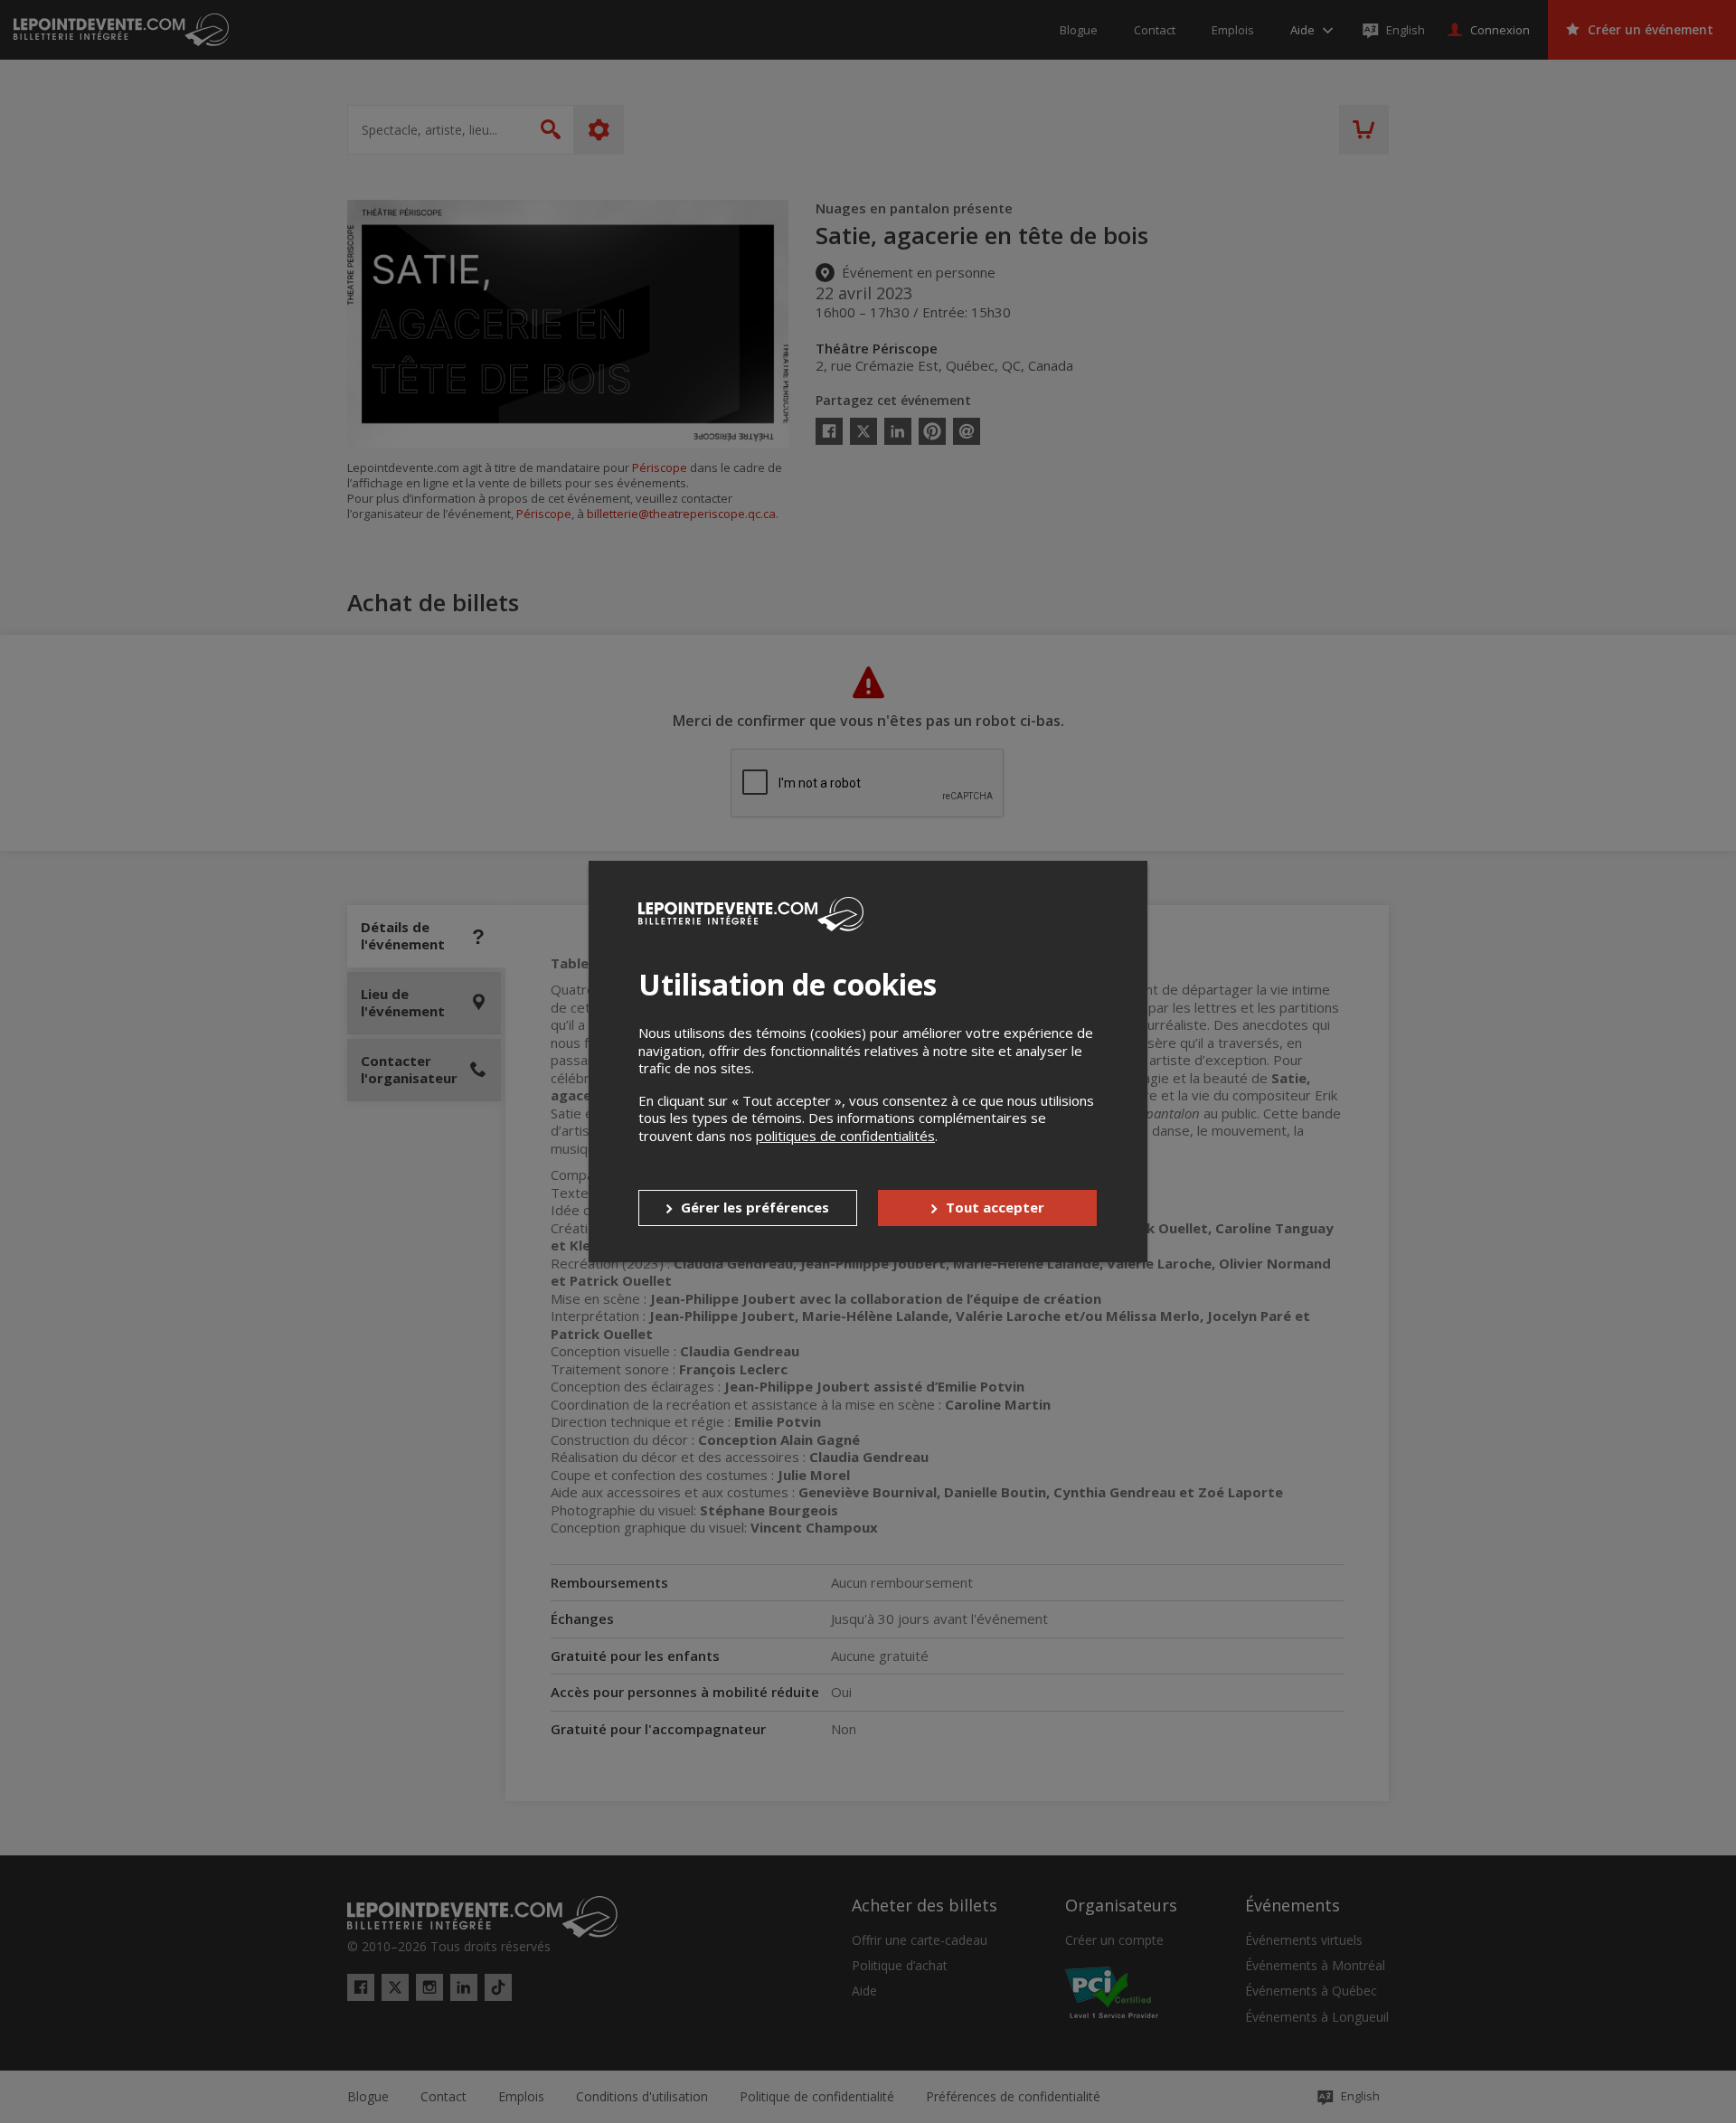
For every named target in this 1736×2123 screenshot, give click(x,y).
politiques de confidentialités (845, 1136)
